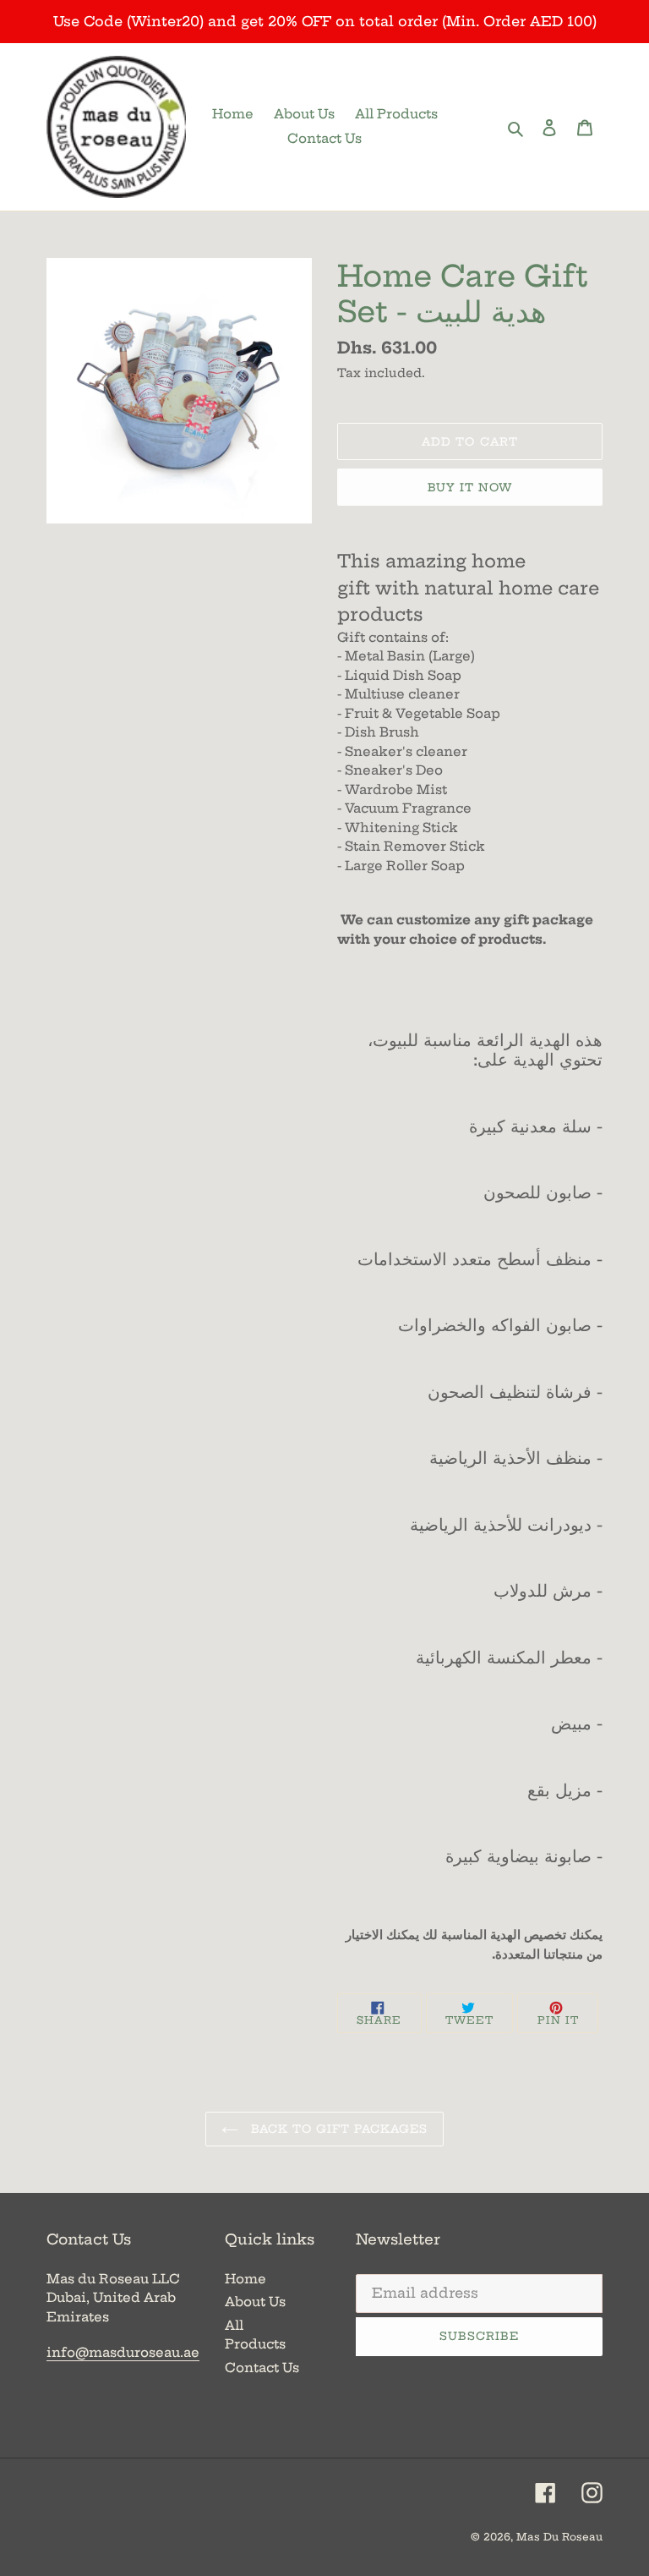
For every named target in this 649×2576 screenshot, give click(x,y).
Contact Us (262, 2368)
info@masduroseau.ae (123, 2352)
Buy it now (470, 487)
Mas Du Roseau (559, 2537)
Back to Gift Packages (338, 2129)
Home (245, 2279)
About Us (255, 2302)
